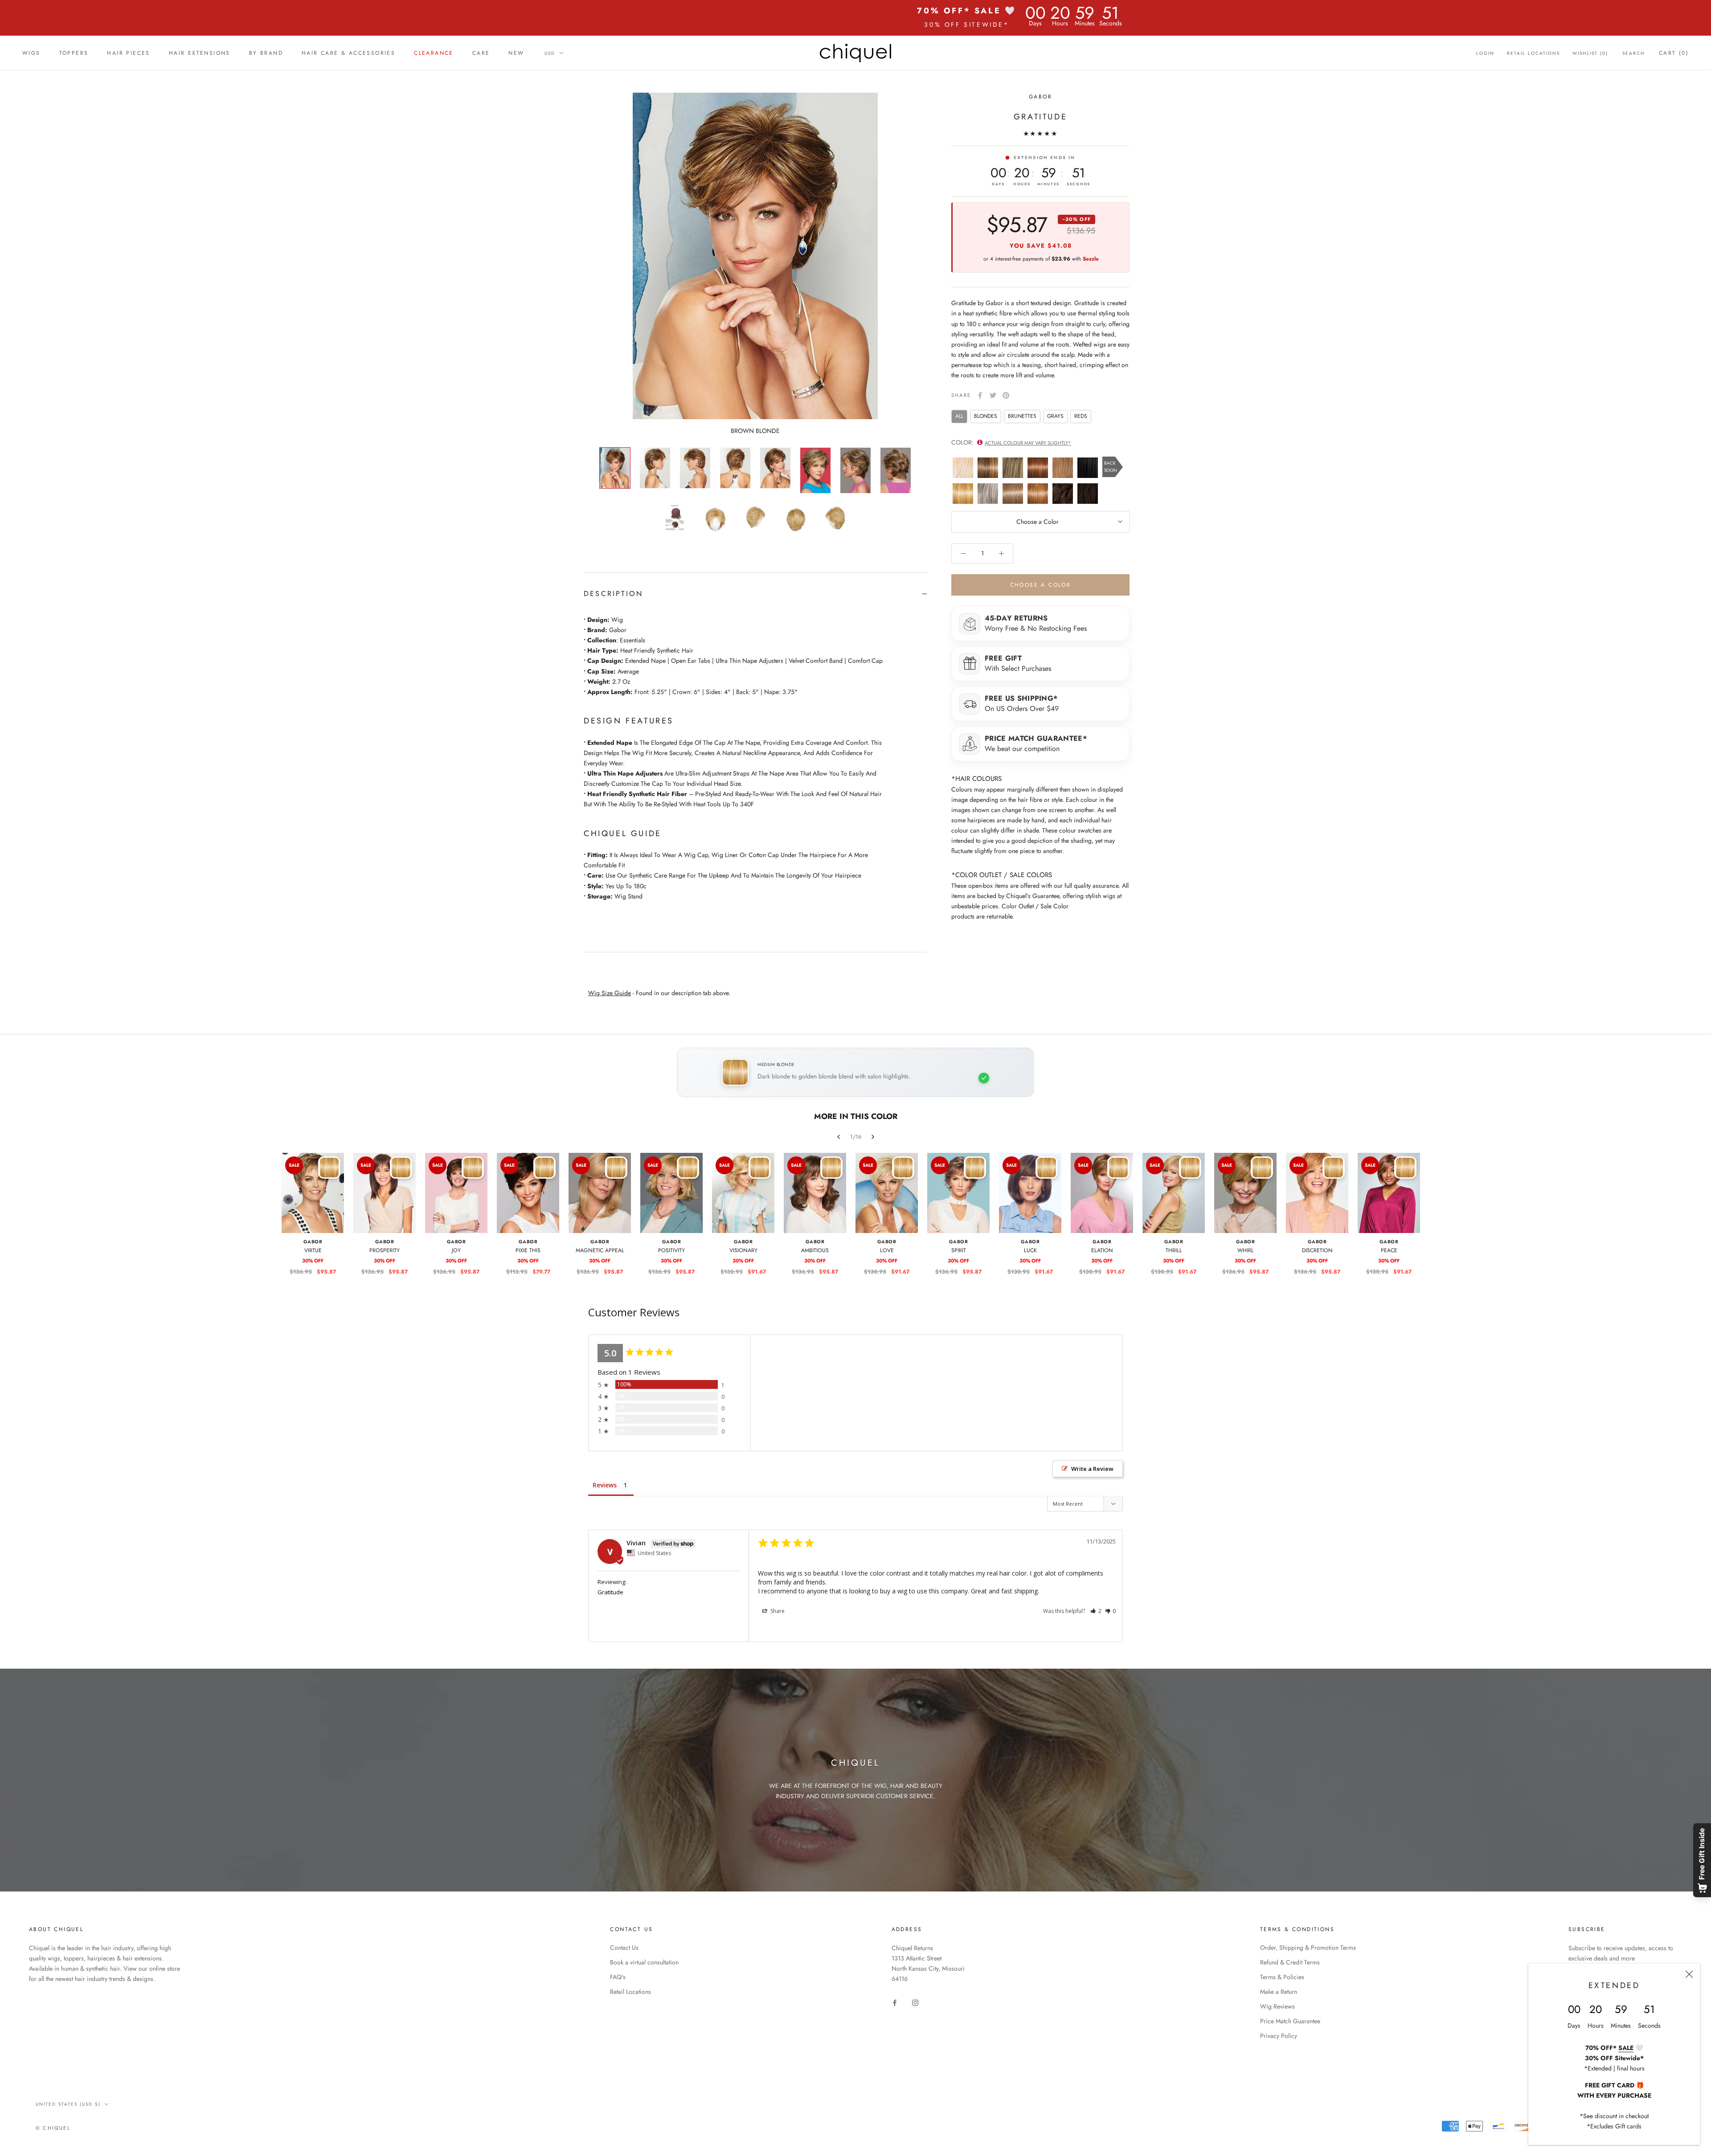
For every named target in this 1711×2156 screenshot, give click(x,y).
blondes (986, 416)
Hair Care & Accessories (348, 53)
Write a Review (1092, 1469)
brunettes (1022, 416)
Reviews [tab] (605, 1485)
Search (1633, 53)
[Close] (1689, 1974)
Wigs (31, 53)
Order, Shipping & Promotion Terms (1308, 1948)
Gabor (1040, 97)
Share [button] (777, 1611)
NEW (516, 53)
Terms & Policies (1282, 1977)
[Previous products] (839, 1137)
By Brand (266, 53)
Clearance (434, 53)
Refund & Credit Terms (1290, 1962)
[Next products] (873, 1137)
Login (1485, 53)
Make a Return (1279, 1992)
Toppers (74, 53)
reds (1081, 416)
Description (613, 594)
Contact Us (624, 1948)
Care (481, 53)
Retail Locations (1533, 53)
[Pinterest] (1006, 395)
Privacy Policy (1279, 2036)
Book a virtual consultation (644, 1962)
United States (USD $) (68, 2104)
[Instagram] (915, 2002)
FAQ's (618, 1977)
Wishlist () (1590, 53)
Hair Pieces (128, 53)
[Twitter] (993, 395)
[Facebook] (980, 395)
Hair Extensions (200, 53)
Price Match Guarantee (1290, 2021)
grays (1055, 416)
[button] (1096, 1611)
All (959, 416)
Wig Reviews (1277, 2006)
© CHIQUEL (53, 2128)
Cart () (1674, 53)
